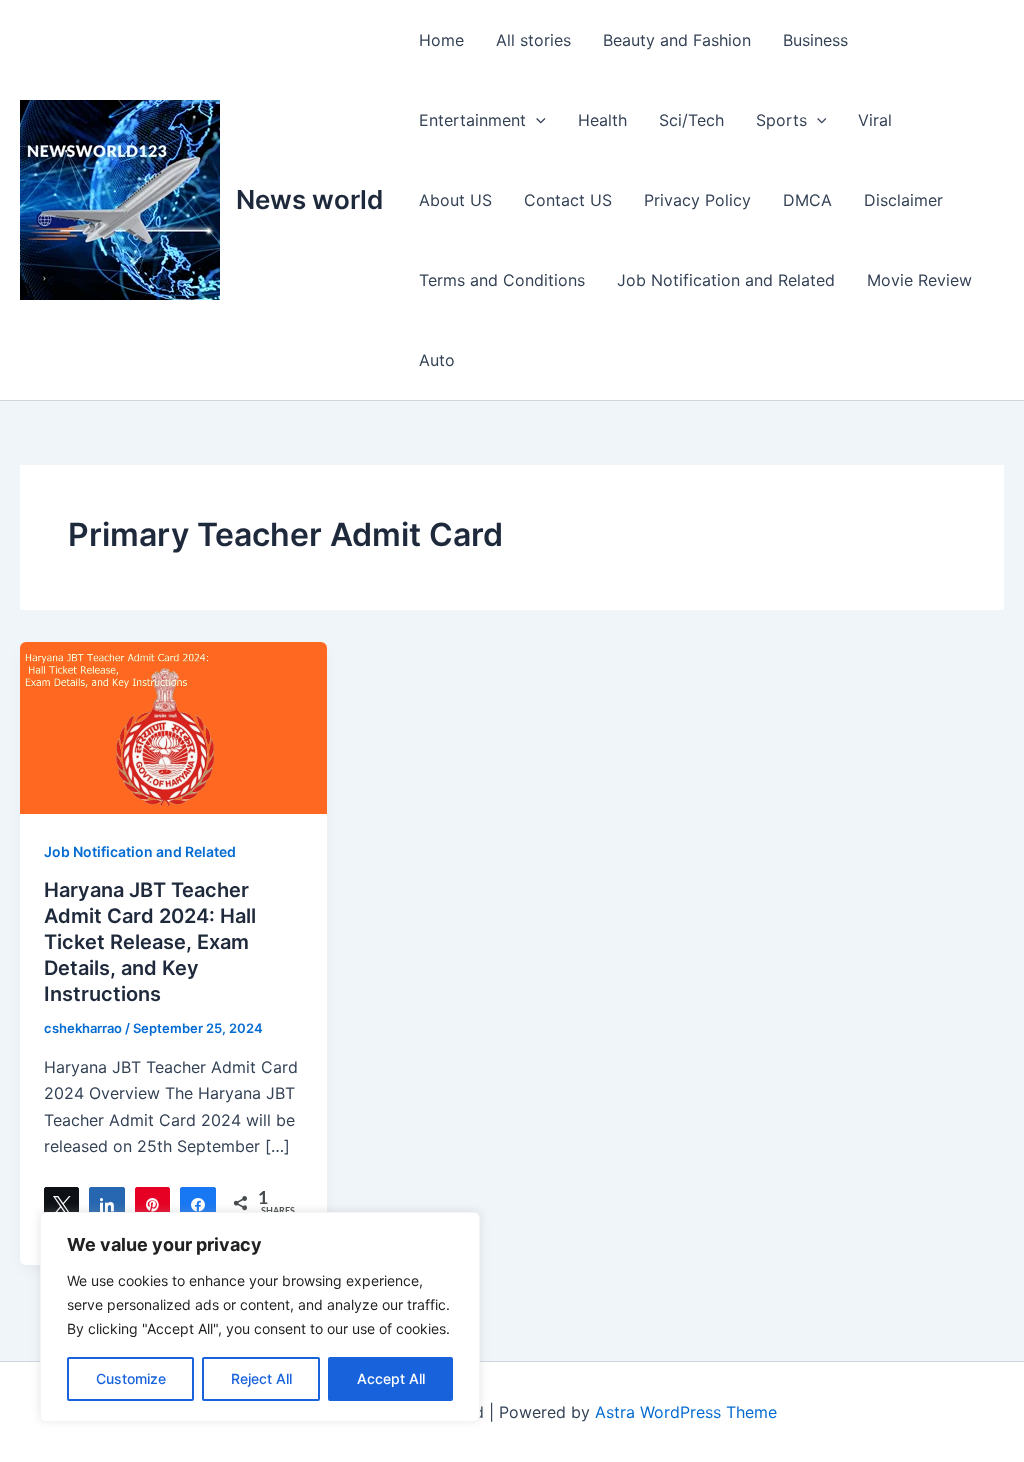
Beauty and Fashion (677, 40)
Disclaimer (903, 200)
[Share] (106, 1203)
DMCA (807, 200)
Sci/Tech (691, 120)
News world (309, 199)
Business (815, 40)
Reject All (261, 1378)
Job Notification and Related (726, 280)
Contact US (568, 200)
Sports (781, 120)
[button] (536, 120)
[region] (260, 1317)
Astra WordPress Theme (686, 1412)
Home (441, 40)
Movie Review (919, 280)
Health (602, 120)
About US (455, 200)
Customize (131, 1378)
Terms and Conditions (502, 280)
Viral (875, 120)
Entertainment (472, 120)
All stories (533, 40)
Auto (437, 360)
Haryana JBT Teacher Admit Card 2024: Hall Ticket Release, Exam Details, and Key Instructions (150, 942)
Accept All (391, 1378)
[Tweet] (61, 1203)
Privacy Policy (697, 200)
